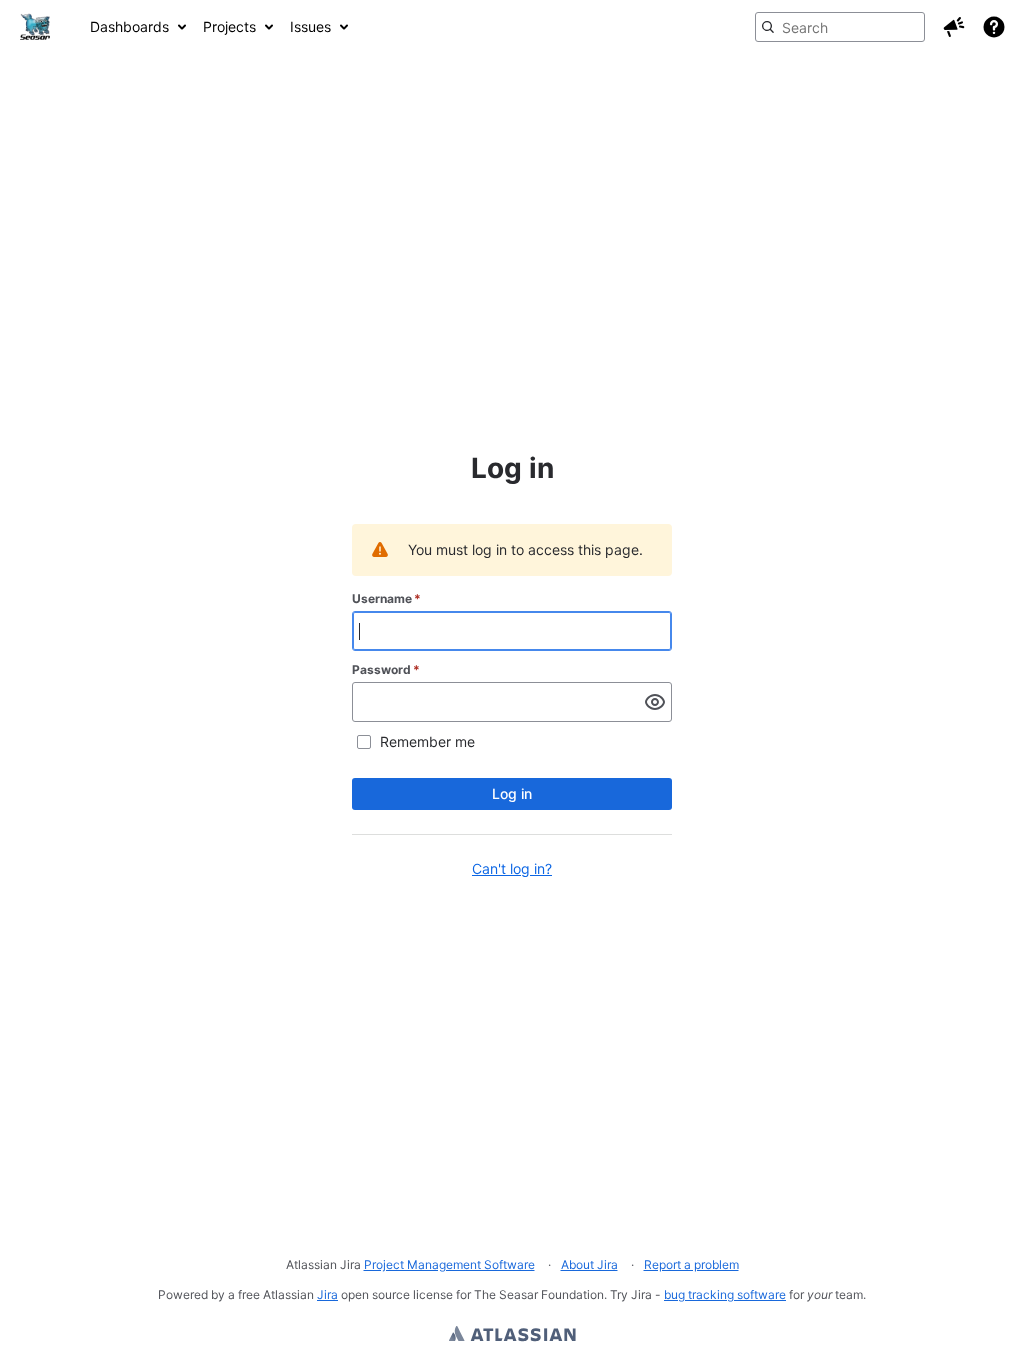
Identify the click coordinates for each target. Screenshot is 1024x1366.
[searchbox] (840, 27)
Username (386, 598)
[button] (954, 27)
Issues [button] (310, 26)
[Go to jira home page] (35, 27)
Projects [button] (229, 26)
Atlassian (512, 1336)
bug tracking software (725, 1294)
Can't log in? (512, 868)
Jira (327, 1294)
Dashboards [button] (129, 26)
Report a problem (691, 1264)
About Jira (589, 1264)
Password (386, 669)
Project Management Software (449, 1264)
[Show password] (655, 702)
